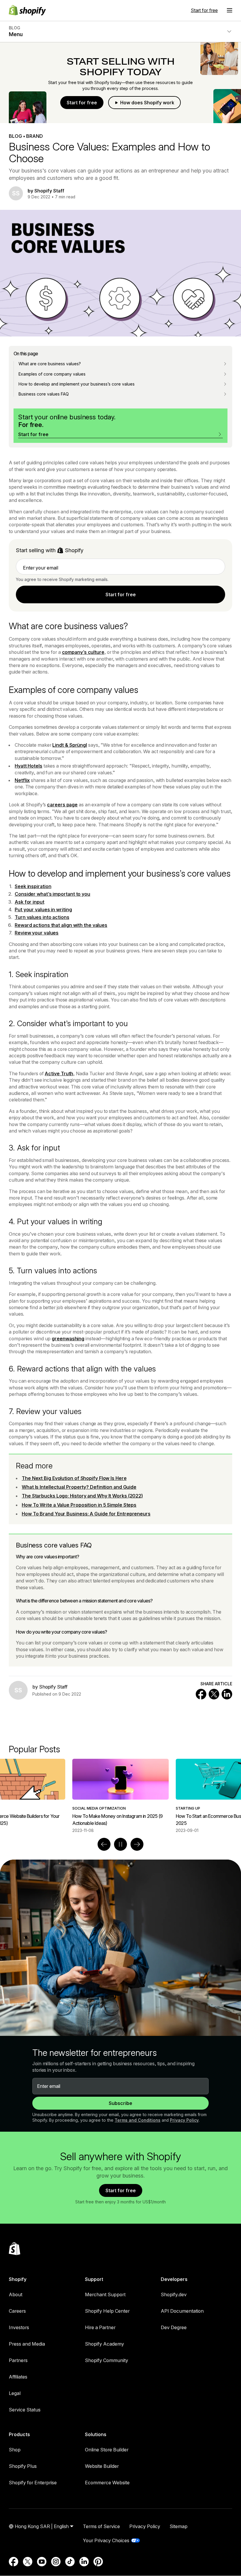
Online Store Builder (107, 2450)
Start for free (204, 10)
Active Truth (59, 1073)
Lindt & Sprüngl (70, 745)
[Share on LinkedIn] (227, 1694)
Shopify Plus (23, 2466)
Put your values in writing (43, 910)
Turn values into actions (42, 917)
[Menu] (230, 10)
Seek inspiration (33, 886)
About (16, 2294)
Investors (19, 2327)
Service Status (25, 2410)
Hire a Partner (100, 2327)
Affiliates (18, 2377)
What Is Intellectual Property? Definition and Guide (79, 1487)
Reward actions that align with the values (61, 925)
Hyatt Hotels (29, 766)
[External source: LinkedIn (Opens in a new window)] (84, 2562)
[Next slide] (137, 1844)
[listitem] (120, 1796)
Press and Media (27, 2344)
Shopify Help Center (107, 2311)
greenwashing (68, 1339)
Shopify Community (107, 2360)
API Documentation (182, 2311)
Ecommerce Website (107, 2483)
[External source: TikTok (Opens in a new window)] (70, 2562)
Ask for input (30, 902)
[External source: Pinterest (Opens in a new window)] (98, 2562)
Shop (15, 2450)
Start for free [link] (121, 594)
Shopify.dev (174, 2294)
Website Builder (102, 2466)
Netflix (22, 780)
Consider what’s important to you (52, 894)
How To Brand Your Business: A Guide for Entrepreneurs (86, 1514)
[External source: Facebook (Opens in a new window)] (14, 2562)
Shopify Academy (104, 2344)
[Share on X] (214, 1694)
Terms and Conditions (138, 2120)
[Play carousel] (120, 1844)
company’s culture (83, 652)
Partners (18, 2360)
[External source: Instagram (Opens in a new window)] (56, 2562)
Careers (17, 2311)
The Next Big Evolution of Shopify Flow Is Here (74, 1478)
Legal (15, 2393)
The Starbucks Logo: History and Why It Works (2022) (82, 1496)
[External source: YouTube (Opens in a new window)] (42, 2562)
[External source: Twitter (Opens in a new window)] (28, 2562)
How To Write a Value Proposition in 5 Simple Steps (79, 1505)
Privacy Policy (184, 2120)
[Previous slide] (104, 1844)
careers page (62, 805)
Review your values (37, 933)
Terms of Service (101, 2526)
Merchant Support (105, 2294)
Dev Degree (174, 2327)
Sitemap (179, 2526)
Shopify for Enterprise (33, 2483)
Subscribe (120, 2103)
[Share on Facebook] (201, 1694)
